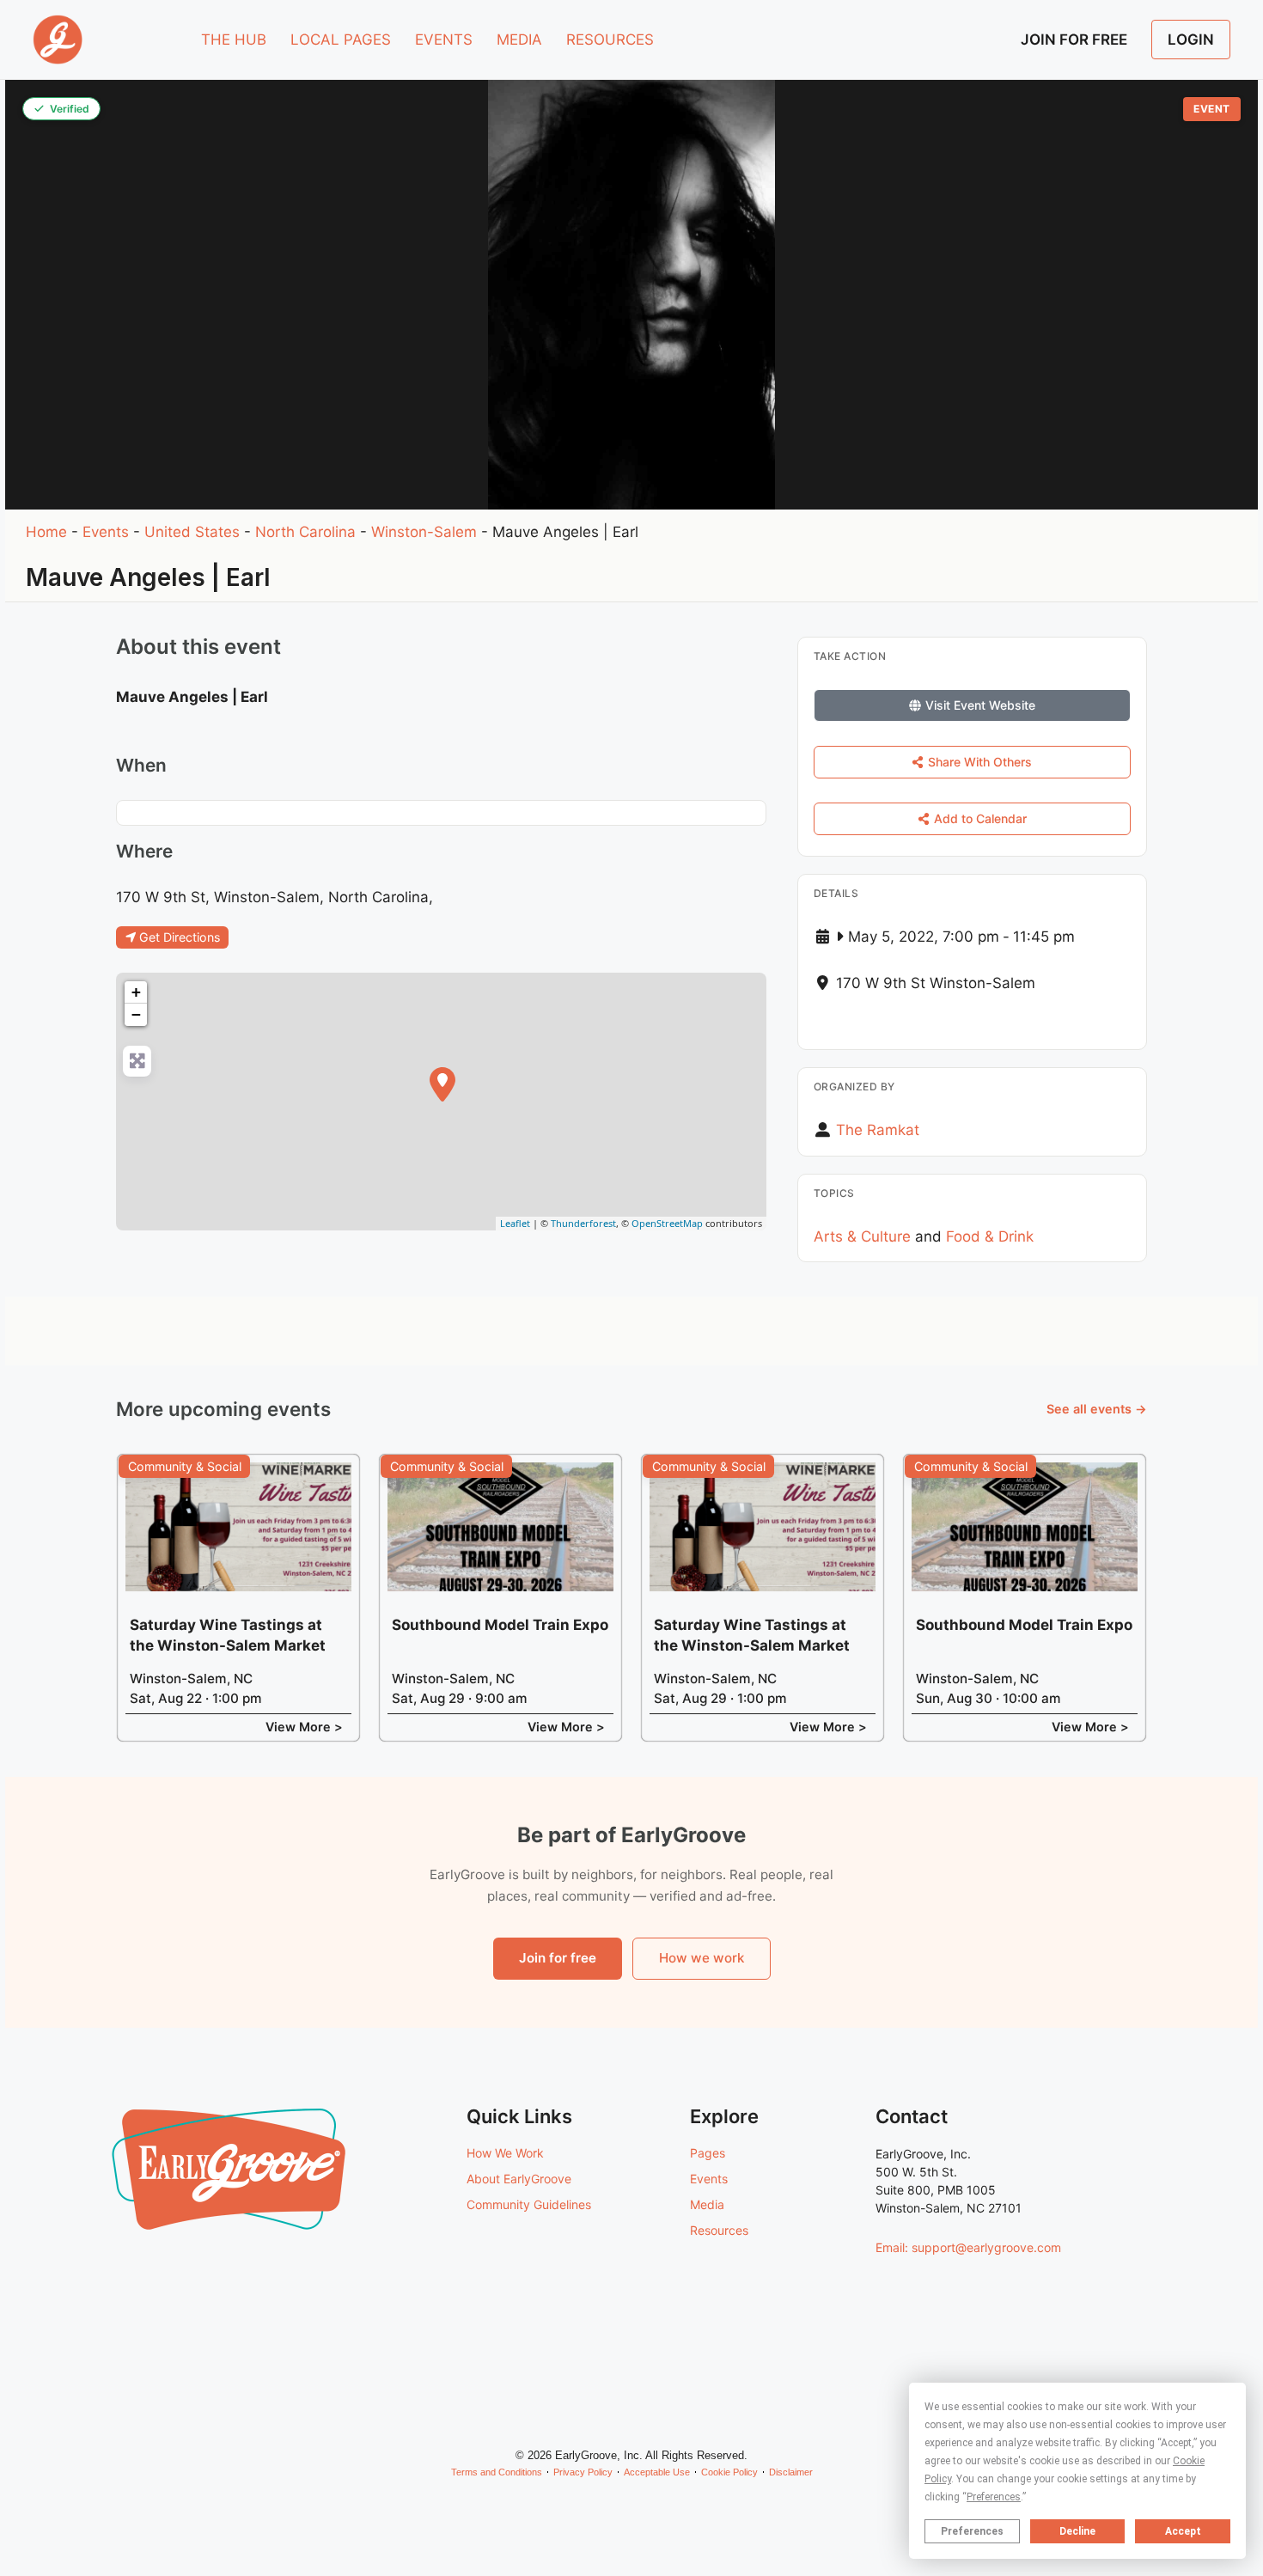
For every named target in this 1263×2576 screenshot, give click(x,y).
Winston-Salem (424, 532)
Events (106, 532)
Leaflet (515, 1223)
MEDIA (519, 40)
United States (192, 532)
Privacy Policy (583, 2472)
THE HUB (234, 40)
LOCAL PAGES (341, 40)
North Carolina (305, 532)
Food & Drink (990, 1236)
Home (46, 532)
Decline (1077, 2531)
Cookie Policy (729, 2472)
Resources (719, 2230)
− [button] (136, 1014)
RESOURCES (610, 40)
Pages (708, 2153)
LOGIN (1191, 40)
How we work (702, 1958)
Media (707, 2204)
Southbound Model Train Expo (500, 1625)
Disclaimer (791, 2472)
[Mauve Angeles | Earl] (442, 1084)
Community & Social (185, 1466)
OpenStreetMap (667, 1223)
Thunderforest (583, 1223)
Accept (1183, 2531)
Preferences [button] (994, 2497)
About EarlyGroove (519, 2179)
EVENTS (444, 40)
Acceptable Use (657, 2472)
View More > (304, 1727)
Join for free (558, 1958)
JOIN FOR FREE (1074, 40)
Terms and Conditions (497, 2472)
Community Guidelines (529, 2204)
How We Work (505, 2153)
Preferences (972, 2531)
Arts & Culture (862, 1236)
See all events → (1097, 1409)
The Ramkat (878, 1130)
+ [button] (136, 992)
